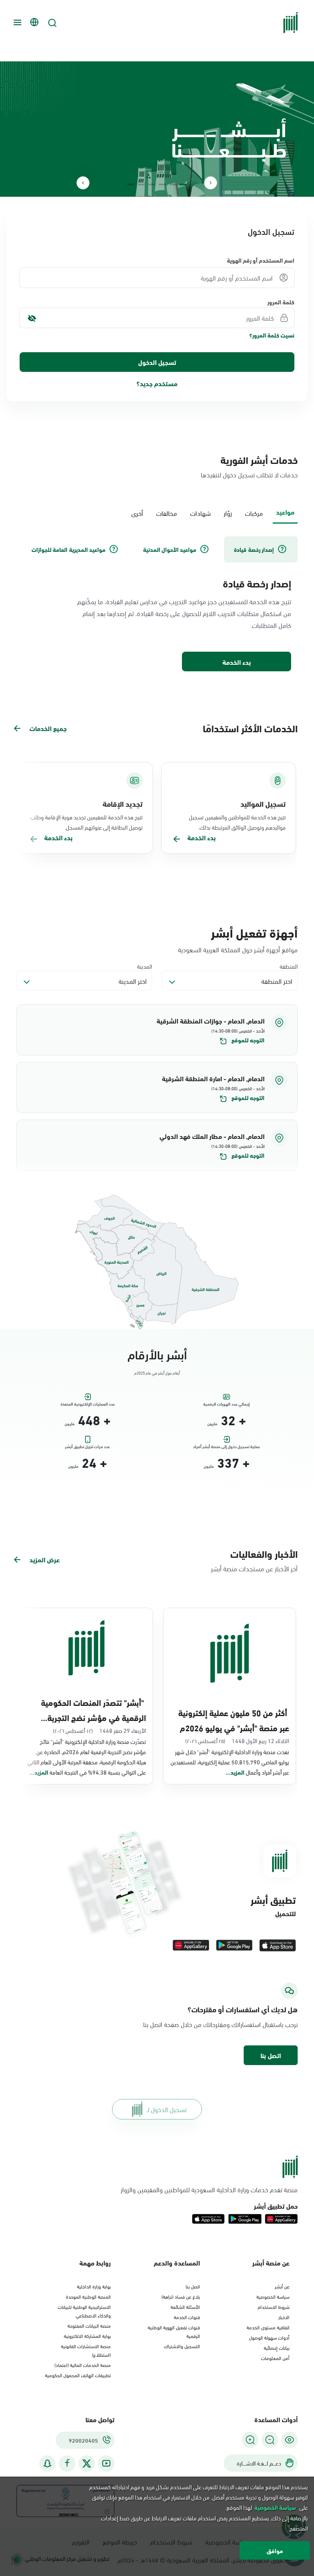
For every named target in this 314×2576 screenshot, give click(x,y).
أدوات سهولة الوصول (269, 2337)
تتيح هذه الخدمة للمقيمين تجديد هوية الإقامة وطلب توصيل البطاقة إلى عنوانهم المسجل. (86, 822)
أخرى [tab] (137, 513)
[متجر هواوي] (191, 1945)
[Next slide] (83, 183)
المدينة (145, 966)
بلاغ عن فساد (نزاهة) (181, 2296)
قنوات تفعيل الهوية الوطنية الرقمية (174, 2331)
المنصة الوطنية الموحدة (88, 2296)
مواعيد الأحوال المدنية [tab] (170, 549)
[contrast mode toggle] (289, 2440)
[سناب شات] (47, 2463)
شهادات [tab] (200, 513)
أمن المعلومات (275, 2358)
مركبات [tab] (254, 513)
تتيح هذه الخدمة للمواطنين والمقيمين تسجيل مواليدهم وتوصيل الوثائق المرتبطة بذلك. (237, 822)
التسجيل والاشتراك (182, 2346)
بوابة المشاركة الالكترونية (87, 2335)
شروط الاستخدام (274, 2306)
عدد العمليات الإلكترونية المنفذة (88, 1404)
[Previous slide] (211, 183)
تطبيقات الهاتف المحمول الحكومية (78, 2375)
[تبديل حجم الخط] (270, 2440)
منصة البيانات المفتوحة (89, 2325)
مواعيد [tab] (285, 512)
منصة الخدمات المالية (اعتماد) (83, 2365)
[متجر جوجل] (234, 1945)
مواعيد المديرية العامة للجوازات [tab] (68, 549)
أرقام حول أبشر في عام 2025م (157, 1373)
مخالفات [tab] (167, 513)
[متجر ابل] (278, 1945)
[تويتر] (87, 2464)
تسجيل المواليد (263, 803)
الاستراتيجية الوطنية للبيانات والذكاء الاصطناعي (84, 2311)
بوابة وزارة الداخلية (94, 2286)
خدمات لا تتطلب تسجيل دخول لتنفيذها (249, 474)
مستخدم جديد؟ (157, 383)
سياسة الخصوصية (273, 2296)
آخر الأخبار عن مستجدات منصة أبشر (254, 1568)
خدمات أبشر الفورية (259, 459)
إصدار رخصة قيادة (257, 583)
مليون (212, 1424)
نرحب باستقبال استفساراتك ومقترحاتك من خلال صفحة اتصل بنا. (220, 2024)
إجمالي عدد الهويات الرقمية (227, 1404)
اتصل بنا (271, 2055)
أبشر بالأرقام (157, 1353)
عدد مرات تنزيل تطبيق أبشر (87, 1447)
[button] (157, 1030)
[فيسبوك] (67, 2463)
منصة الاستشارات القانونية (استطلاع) (86, 2350)
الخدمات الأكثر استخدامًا (250, 728)
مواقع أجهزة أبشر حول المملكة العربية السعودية (238, 949)
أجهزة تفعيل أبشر (254, 932)
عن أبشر (282, 2286)
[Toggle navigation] (16, 22)
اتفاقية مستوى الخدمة (268, 2327)
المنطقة (289, 966)
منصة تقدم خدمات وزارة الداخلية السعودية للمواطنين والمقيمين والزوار (209, 2189)
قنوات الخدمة (187, 2317)
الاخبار (284, 2317)
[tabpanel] (157, 605)
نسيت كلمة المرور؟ (272, 335)
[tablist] (157, 512)
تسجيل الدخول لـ (167, 2109)
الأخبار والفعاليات (264, 1553)
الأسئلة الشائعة (185, 2306)
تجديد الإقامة (123, 803)
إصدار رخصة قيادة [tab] (254, 549)
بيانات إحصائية (277, 2347)
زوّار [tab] (228, 513)
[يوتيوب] (106, 2463)
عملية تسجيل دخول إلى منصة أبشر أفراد (227, 1447)
